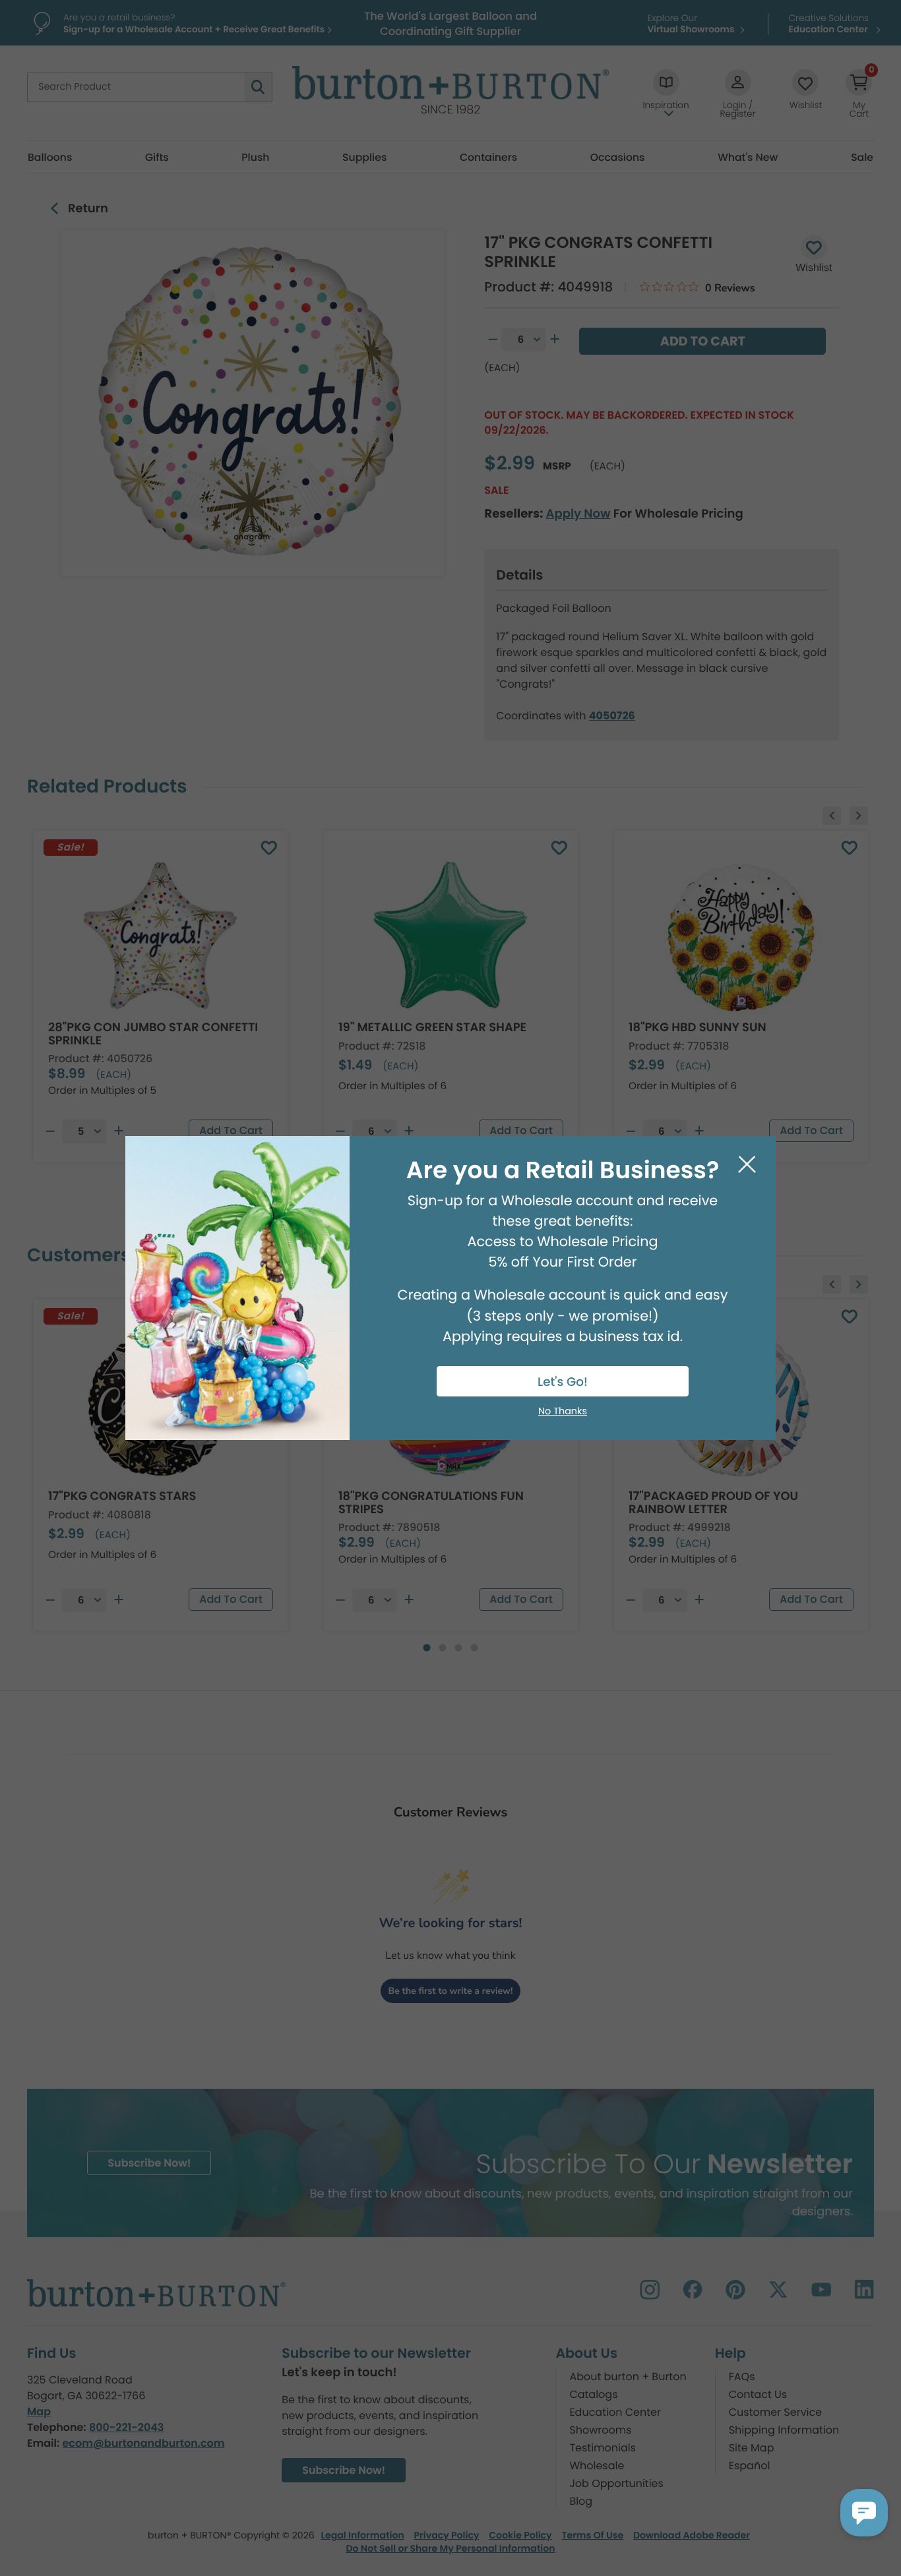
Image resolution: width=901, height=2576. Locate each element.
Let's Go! (563, 1382)
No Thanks (563, 1412)
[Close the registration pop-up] (747, 1165)
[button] (864, 2513)
